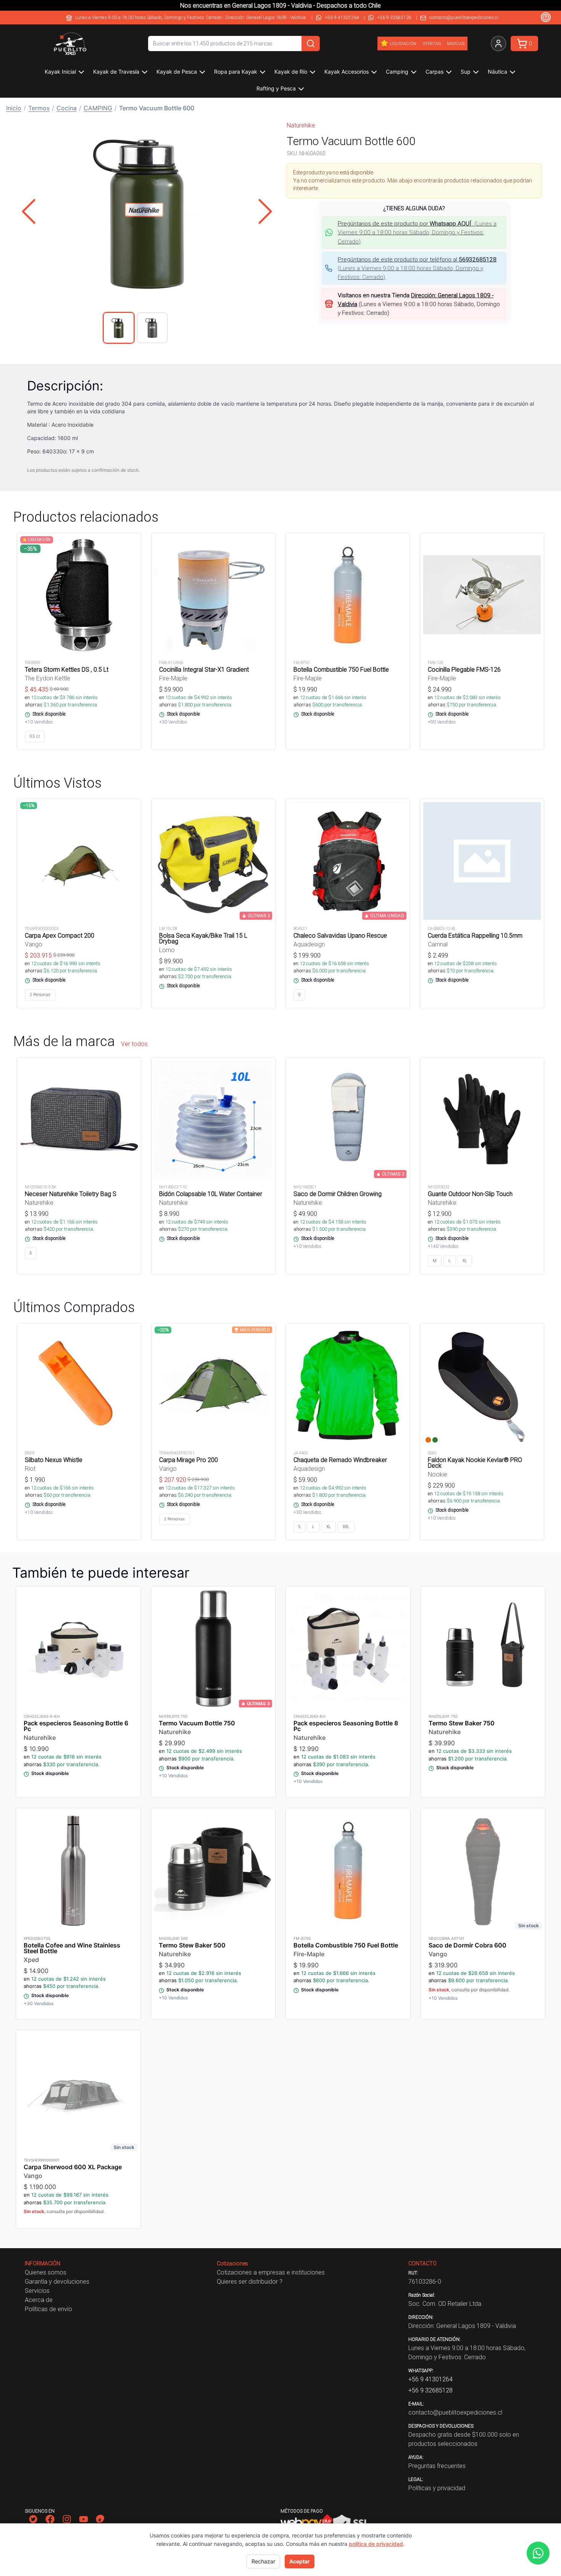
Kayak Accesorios (347, 72)
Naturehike (301, 125)
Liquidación (403, 44)
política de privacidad (376, 2544)
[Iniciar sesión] (498, 44)
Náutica (497, 72)
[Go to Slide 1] (119, 328)
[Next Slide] (265, 211)
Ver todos (134, 1044)
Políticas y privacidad (437, 2488)
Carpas (434, 72)
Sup (466, 72)
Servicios (37, 2291)
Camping (397, 72)
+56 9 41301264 (342, 17)
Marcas (456, 44)
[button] (147, 211)
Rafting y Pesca (276, 88)
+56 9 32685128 (394, 17)
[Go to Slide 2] (152, 328)
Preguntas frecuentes (437, 2466)
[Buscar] (311, 44)
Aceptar (300, 2561)
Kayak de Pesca (177, 72)
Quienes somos (46, 2272)
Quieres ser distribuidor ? (250, 2281)
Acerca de (39, 2300)
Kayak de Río (291, 72)
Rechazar (263, 2561)
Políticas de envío (48, 2309)
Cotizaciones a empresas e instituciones (271, 2272)
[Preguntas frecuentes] (546, 17)
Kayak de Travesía (116, 72)
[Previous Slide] (29, 211)
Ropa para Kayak (236, 72)
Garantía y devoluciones (57, 2281)
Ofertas (432, 44)
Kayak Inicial (60, 72)
